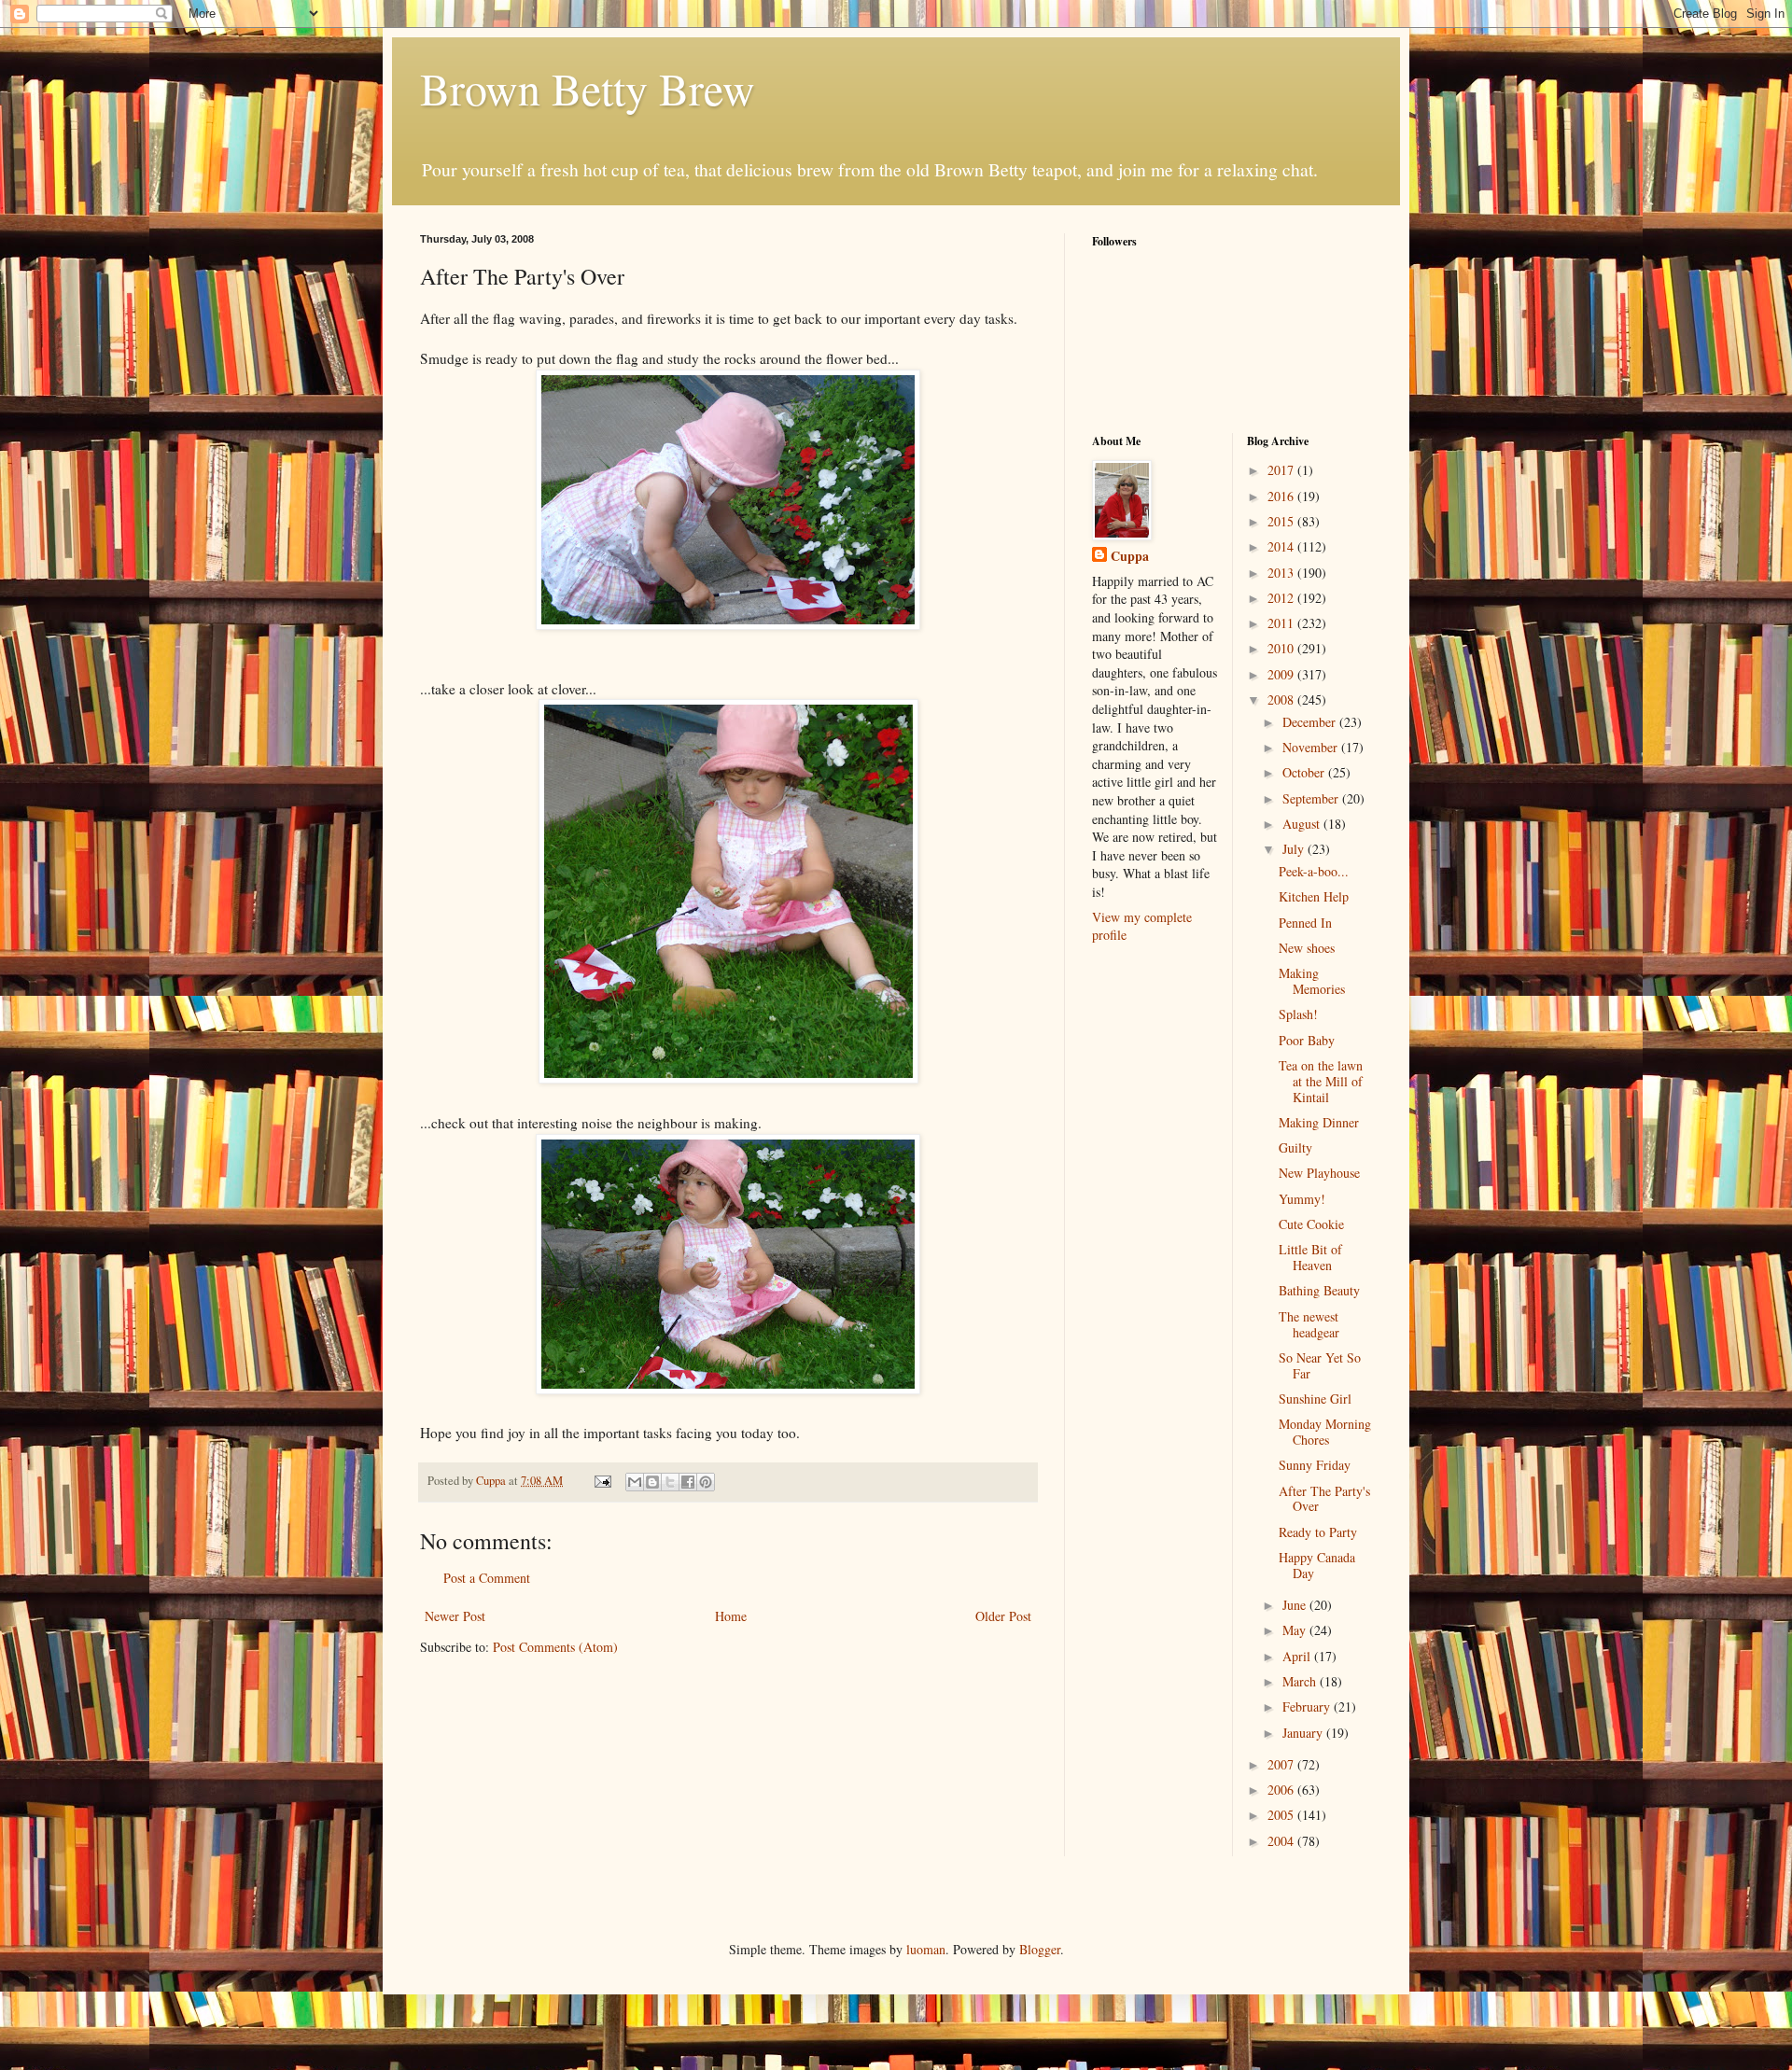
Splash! (1298, 1014)
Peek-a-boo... (1314, 871)
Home (731, 1616)
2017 (1282, 470)
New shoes (1307, 948)
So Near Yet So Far (1320, 1365)
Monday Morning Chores (1325, 1432)
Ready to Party (1318, 1532)
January (1304, 1733)
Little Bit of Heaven (1310, 1257)
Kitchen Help (1314, 896)
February (1308, 1706)
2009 (1282, 674)
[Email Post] (602, 1481)
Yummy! (1302, 1199)
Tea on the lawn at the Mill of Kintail (1321, 1081)
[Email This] (635, 1482)
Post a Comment (487, 1578)
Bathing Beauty (1319, 1290)
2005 (1282, 1815)
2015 (1282, 521)
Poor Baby (1307, 1040)
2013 (1282, 573)
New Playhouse (1319, 1173)
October (1305, 772)
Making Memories (1312, 981)
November (1312, 747)
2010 (1282, 648)
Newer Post (455, 1616)
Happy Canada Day (1317, 1565)
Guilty (1295, 1147)
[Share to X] (670, 1482)
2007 (1282, 1764)
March (1301, 1681)
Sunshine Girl (1315, 1399)
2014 (1282, 546)
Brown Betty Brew (588, 88)
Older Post (1003, 1616)
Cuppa (1130, 556)
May (1296, 1630)
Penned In (1305, 923)
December (1311, 722)
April (1298, 1656)
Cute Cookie (1311, 1224)
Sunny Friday (1315, 1465)
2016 (1282, 496)
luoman (926, 1949)
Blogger (1040, 1949)
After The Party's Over (1324, 1499)
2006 (1282, 1790)
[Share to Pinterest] (706, 1482)
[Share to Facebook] (688, 1482)
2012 (1282, 598)
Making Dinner (1319, 1122)
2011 (1282, 623)
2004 (1282, 1841)
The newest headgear (1309, 1324)
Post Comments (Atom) (555, 1647)
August (1303, 824)
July (1295, 849)
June (1296, 1605)
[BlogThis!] (652, 1482)
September (1312, 798)
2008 (1282, 699)
